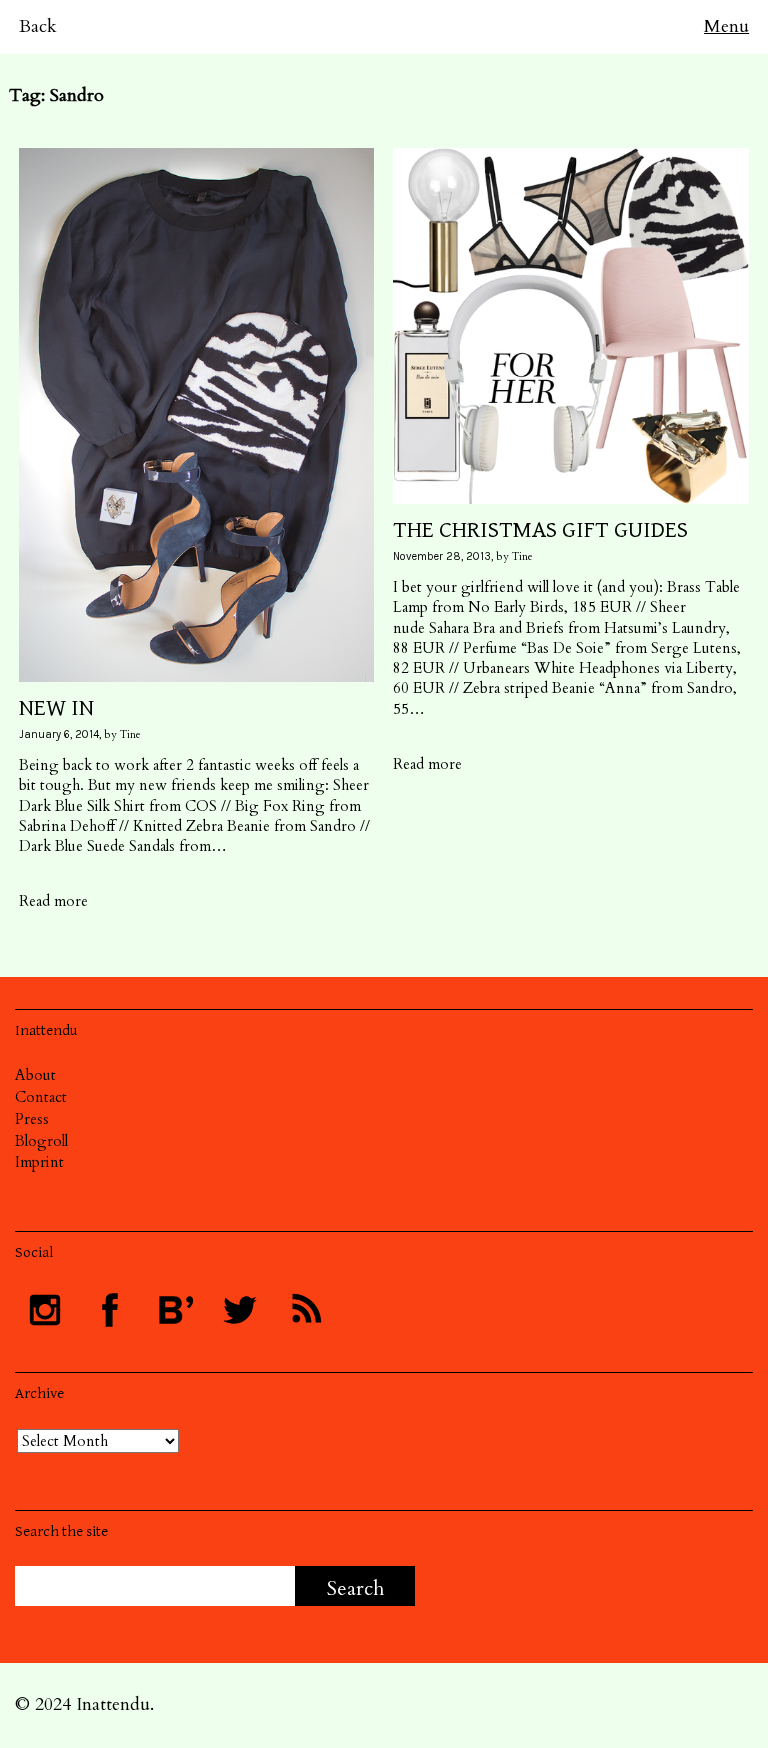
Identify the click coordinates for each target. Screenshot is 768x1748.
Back (38, 26)
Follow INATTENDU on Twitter (240, 1310)
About (35, 1075)
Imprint (39, 1162)
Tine (130, 734)
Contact (41, 1097)
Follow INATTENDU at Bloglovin (175, 1310)
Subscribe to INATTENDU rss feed (305, 1310)
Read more (53, 901)
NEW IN (56, 708)
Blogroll (41, 1141)
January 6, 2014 (59, 734)
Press (32, 1119)
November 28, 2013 (442, 556)
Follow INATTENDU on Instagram (45, 1310)
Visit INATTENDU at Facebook (110, 1310)
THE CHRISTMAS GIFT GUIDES (540, 530)
